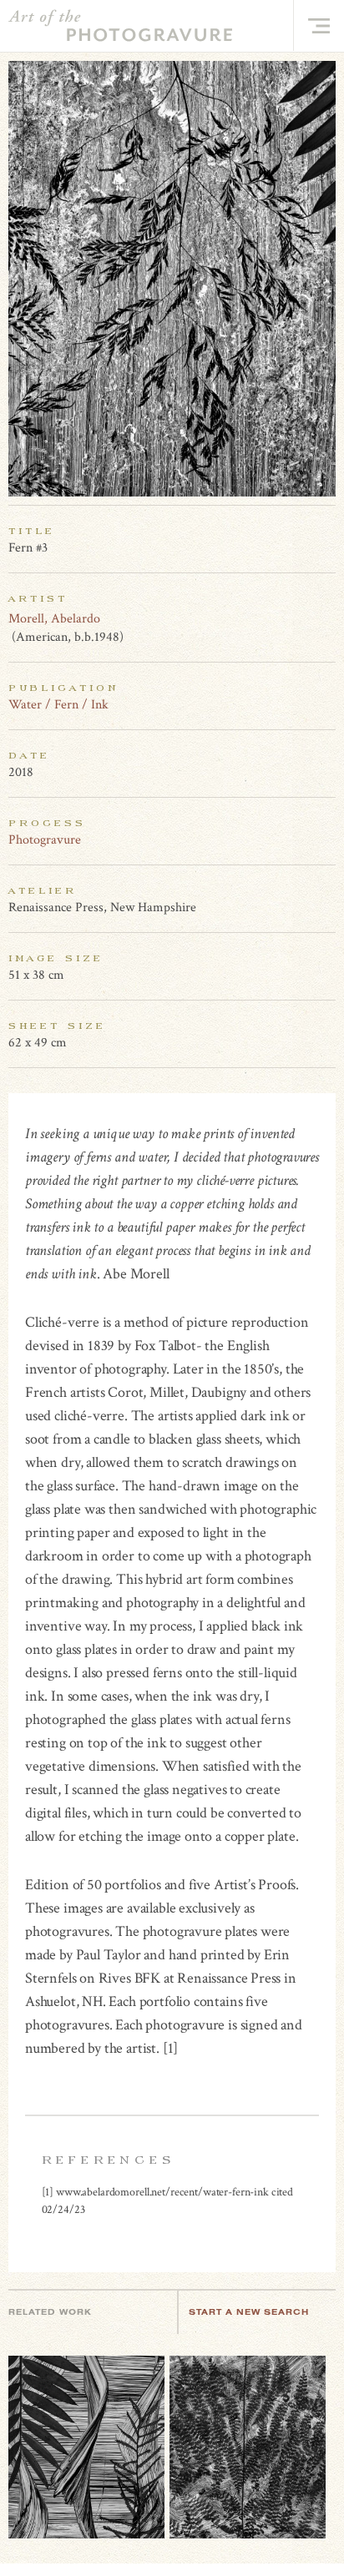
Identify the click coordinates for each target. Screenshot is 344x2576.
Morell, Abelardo (54, 619)
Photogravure (45, 840)
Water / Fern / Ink (58, 705)
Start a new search (249, 2312)
